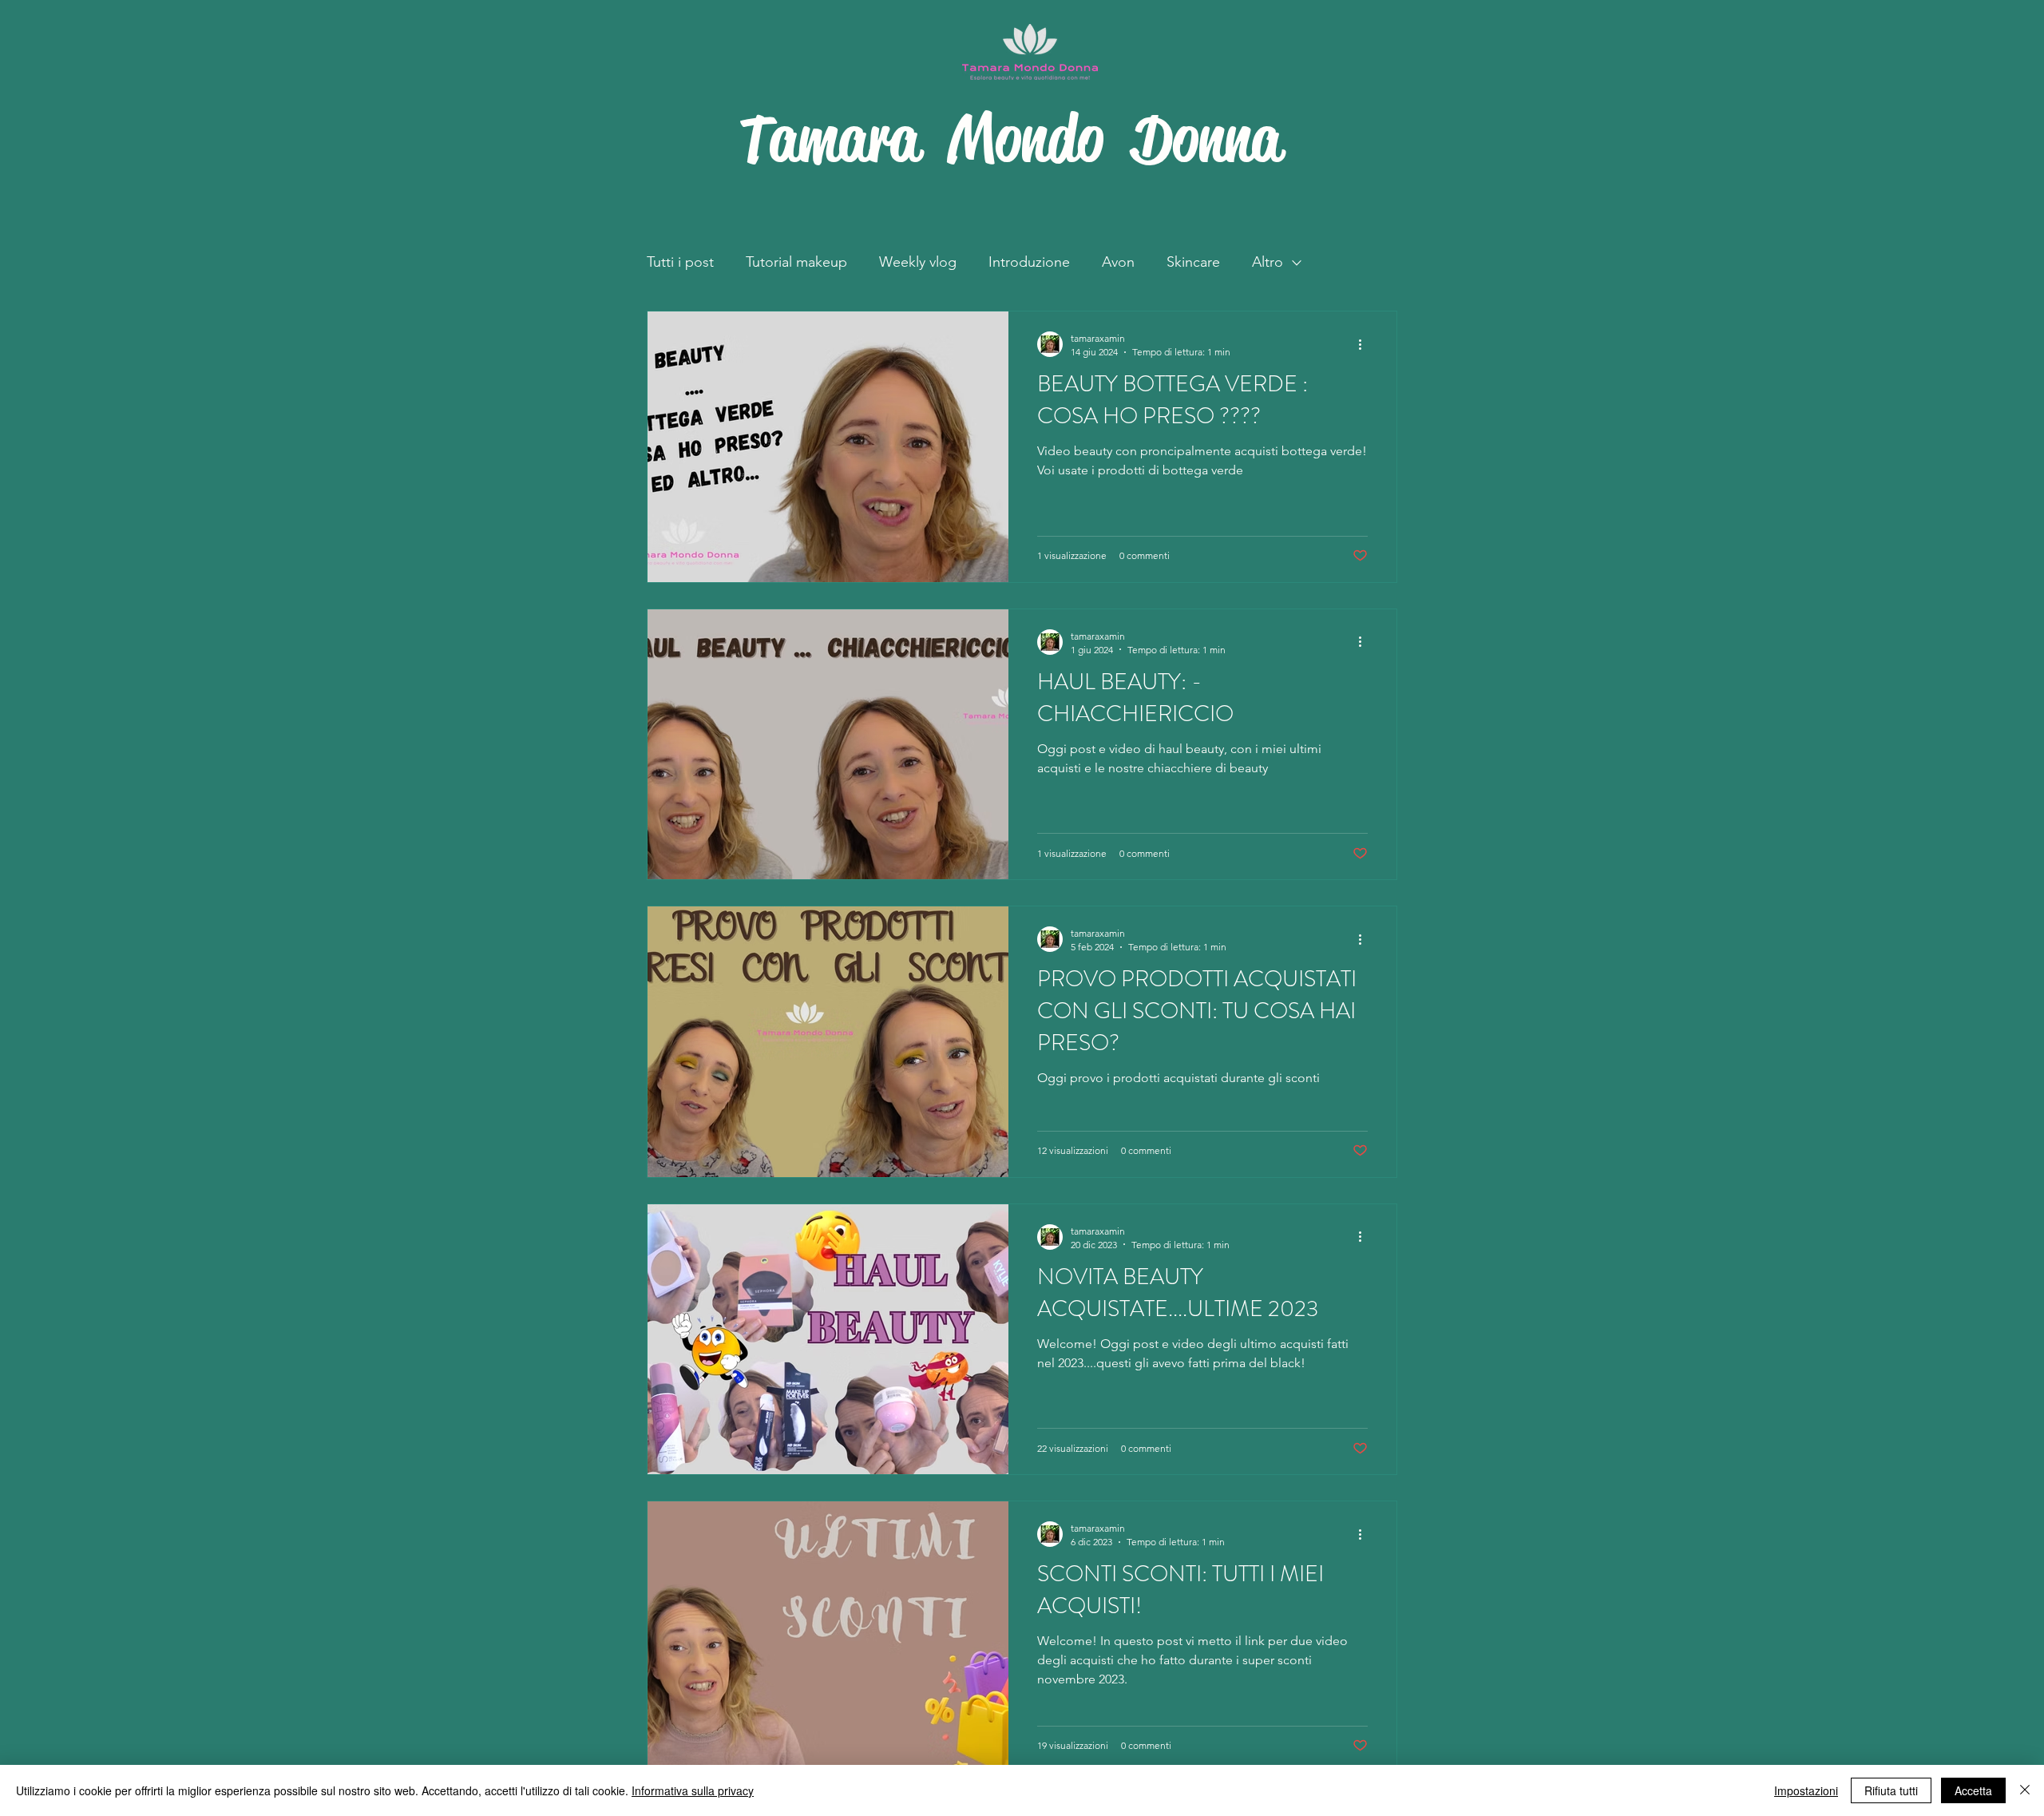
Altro (1268, 262)
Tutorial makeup (796, 262)
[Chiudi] (2025, 1790)
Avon (1118, 262)
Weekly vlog (918, 262)
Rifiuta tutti (1891, 1790)
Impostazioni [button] (1806, 1790)
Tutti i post (680, 262)
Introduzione (1029, 262)
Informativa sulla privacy (693, 1790)
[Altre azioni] (1365, 344)
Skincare (1193, 262)
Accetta (1973, 1790)
